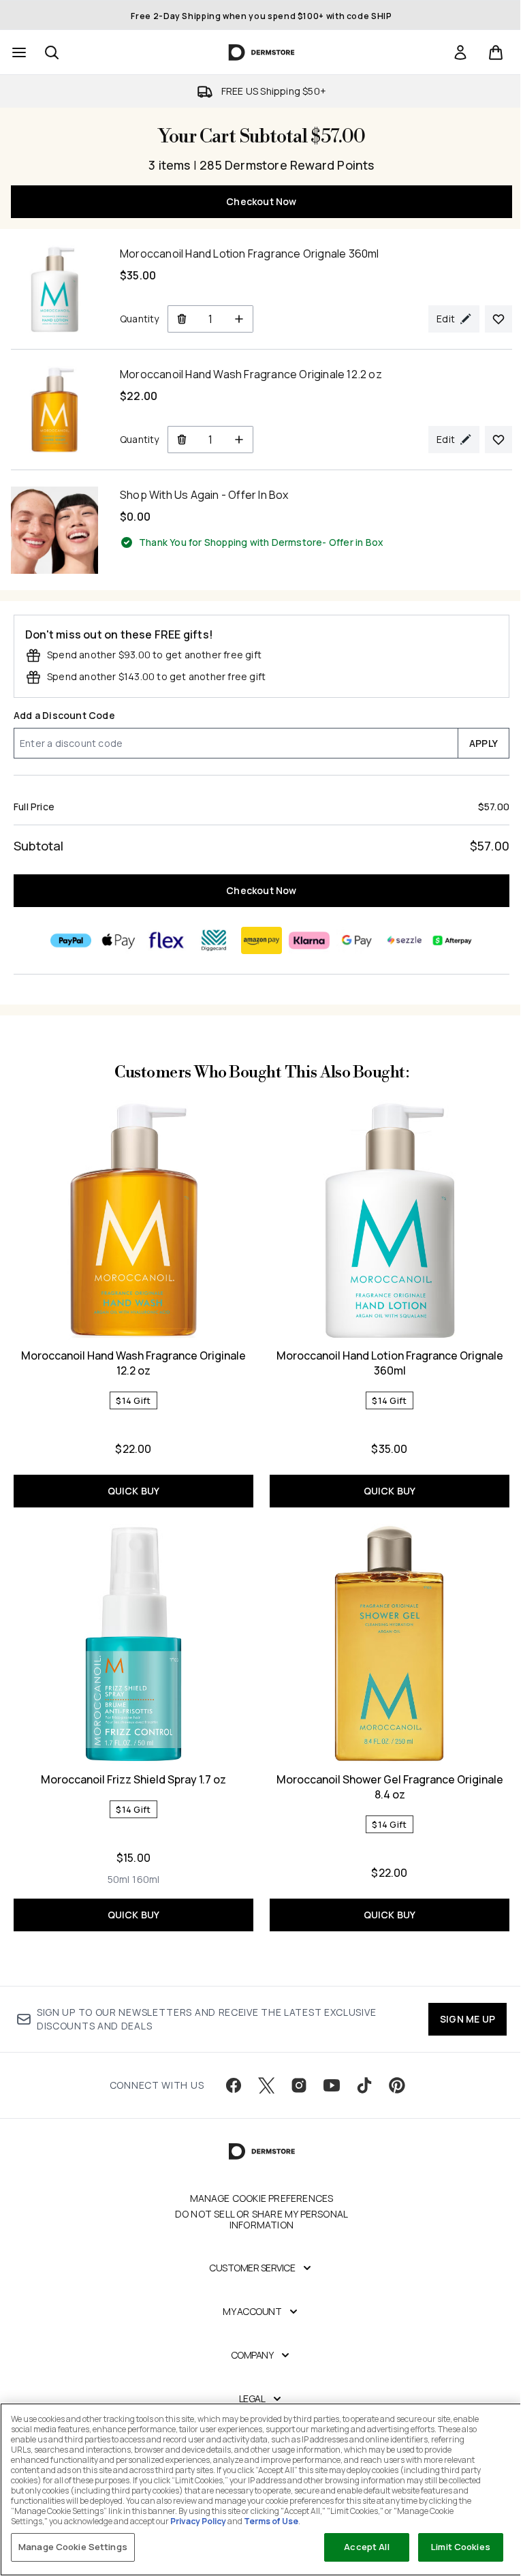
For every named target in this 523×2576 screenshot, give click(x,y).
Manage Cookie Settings (73, 2547)
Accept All (366, 2547)
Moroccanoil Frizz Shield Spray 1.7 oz (133, 1779)
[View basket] (496, 52)
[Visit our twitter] (266, 2085)
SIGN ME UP (467, 2019)
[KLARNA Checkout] (309, 940)
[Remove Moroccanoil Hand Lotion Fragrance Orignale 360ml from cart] (181, 319)
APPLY (484, 743)
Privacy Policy (198, 2521)
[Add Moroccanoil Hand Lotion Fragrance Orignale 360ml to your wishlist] (498, 319)
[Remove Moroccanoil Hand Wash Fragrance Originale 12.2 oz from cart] (181, 440)
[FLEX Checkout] (166, 940)
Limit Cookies (461, 2547)
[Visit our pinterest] (397, 2085)
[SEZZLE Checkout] (405, 940)
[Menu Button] (18, 52)
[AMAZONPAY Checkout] (261, 940)
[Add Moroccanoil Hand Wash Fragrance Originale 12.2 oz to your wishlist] (498, 440)
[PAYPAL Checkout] (71, 940)
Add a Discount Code (64, 715)
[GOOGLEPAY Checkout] (357, 940)
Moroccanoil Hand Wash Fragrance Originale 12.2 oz (133, 1363)
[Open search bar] (52, 52)
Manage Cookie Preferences (262, 2198)
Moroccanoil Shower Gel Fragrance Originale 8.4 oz (390, 1787)
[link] (460, 52)
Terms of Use (271, 2521)
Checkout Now (261, 201)
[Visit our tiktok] (364, 2085)
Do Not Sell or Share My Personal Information (261, 2220)
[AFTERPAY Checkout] (452, 940)
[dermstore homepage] (262, 52)
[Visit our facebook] (234, 2085)
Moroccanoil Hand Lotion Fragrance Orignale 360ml (390, 1363)
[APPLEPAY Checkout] (118, 940)
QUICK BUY (134, 1491)
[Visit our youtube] (332, 2085)
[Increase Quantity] (239, 319)
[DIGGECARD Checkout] (214, 940)
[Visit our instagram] (299, 2085)
